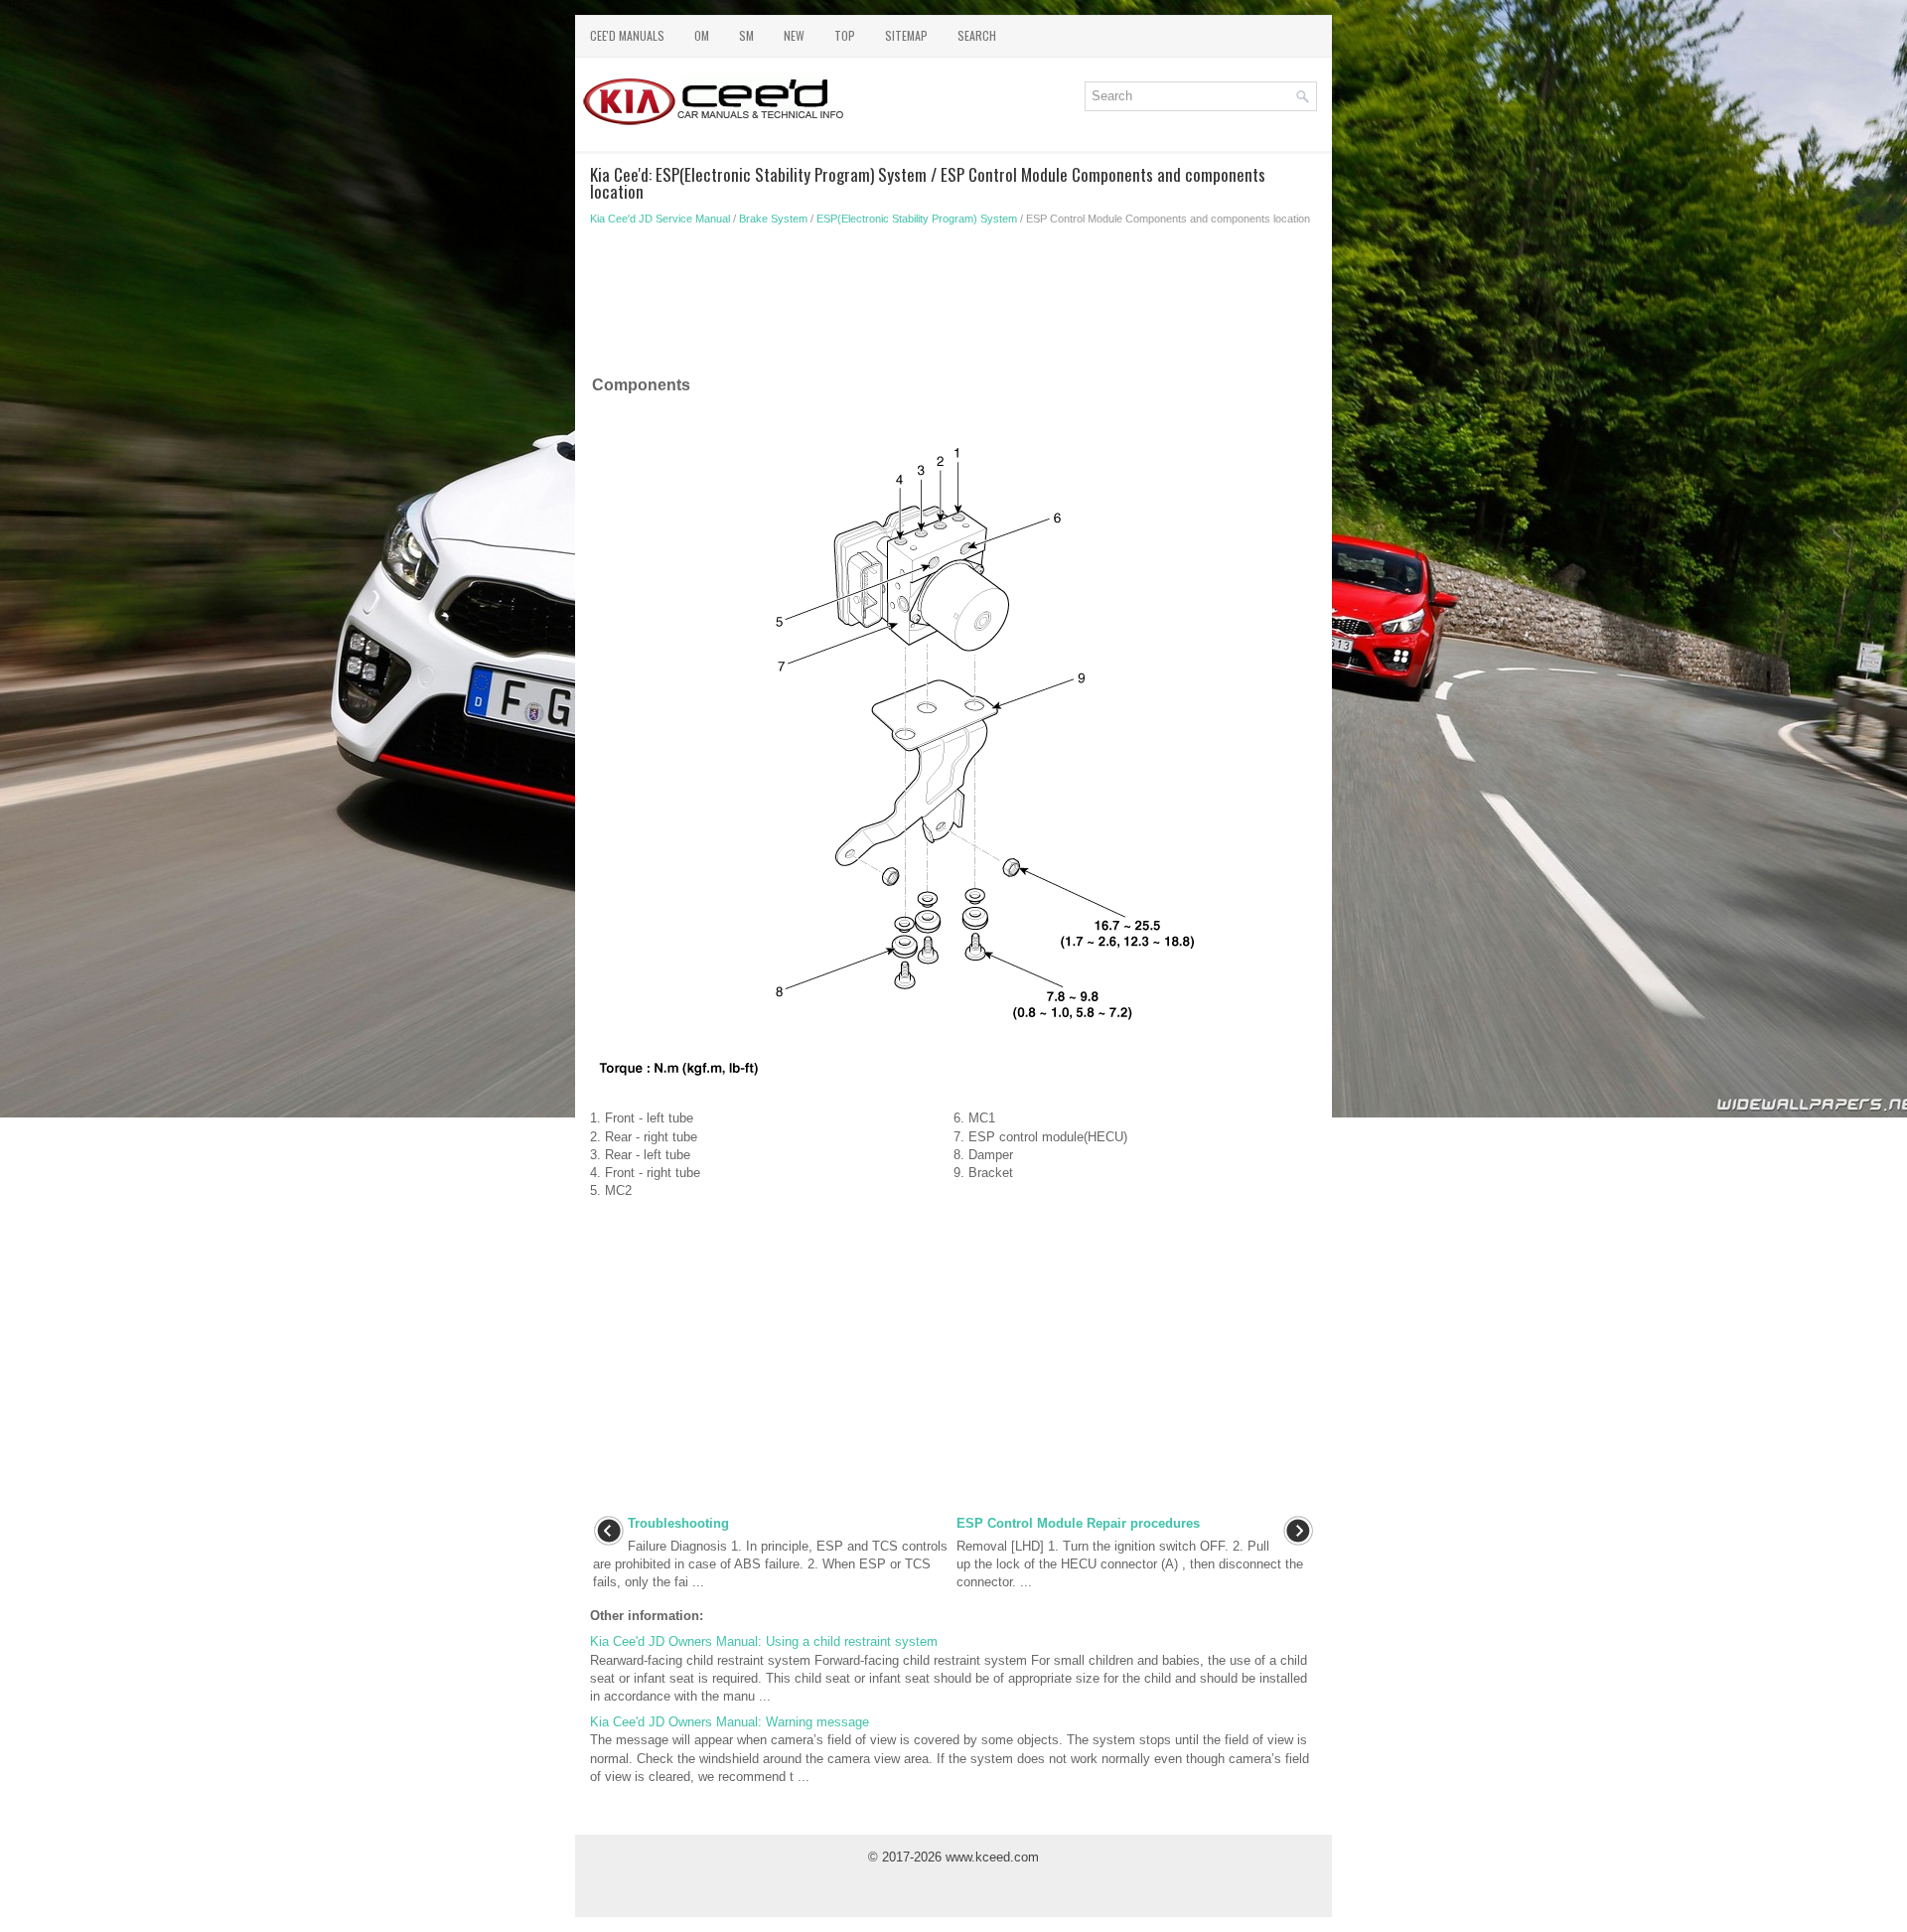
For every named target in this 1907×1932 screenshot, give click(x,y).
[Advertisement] (953, 305)
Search (977, 35)
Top (845, 35)
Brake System (773, 219)
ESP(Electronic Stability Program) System (917, 219)
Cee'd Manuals (627, 35)
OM (702, 35)
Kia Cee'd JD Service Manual (660, 219)
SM (746, 35)
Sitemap (906, 35)
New (794, 35)
